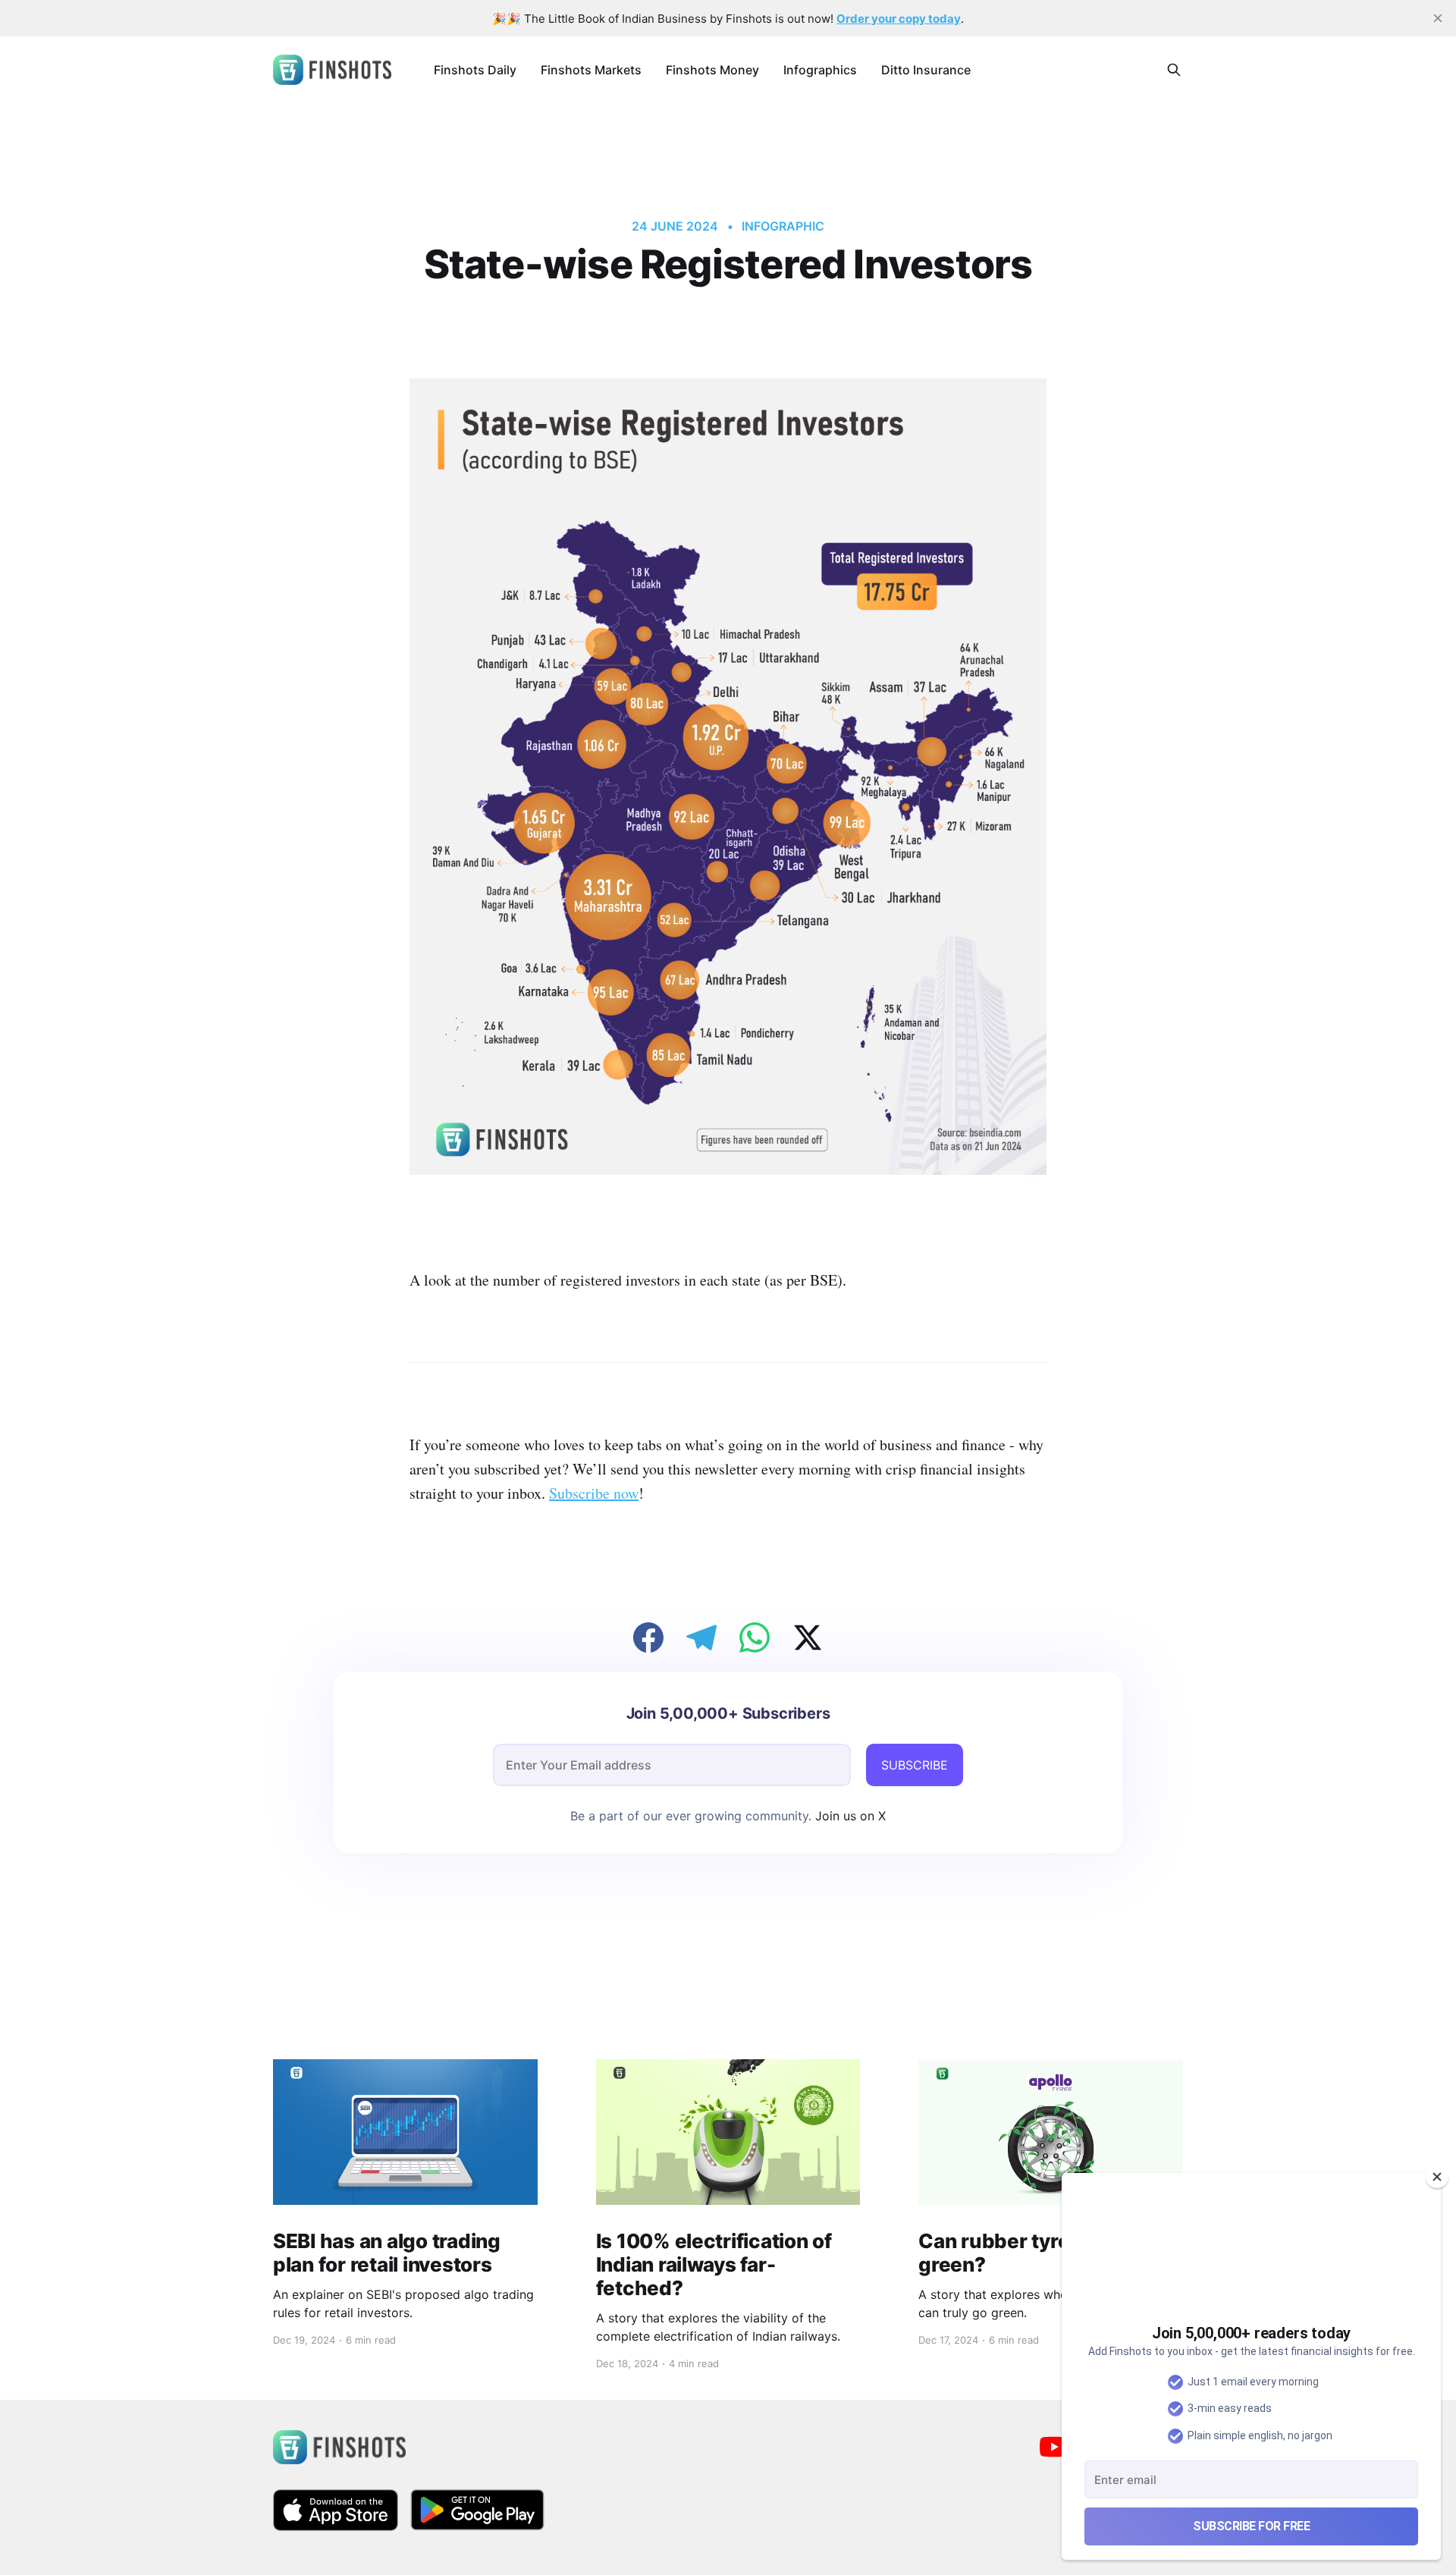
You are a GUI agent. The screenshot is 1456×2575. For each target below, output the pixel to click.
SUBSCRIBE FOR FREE (1251, 2526)
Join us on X (849, 1816)
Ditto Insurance (926, 70)
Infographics (820, 70)
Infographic (783, 226)
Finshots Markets (591, 70)
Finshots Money (712, 70)
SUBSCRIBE (915, 1765)
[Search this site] (1174, 70)
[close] (1438, 18)
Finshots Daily (475, 70)
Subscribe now (594, 1493)
